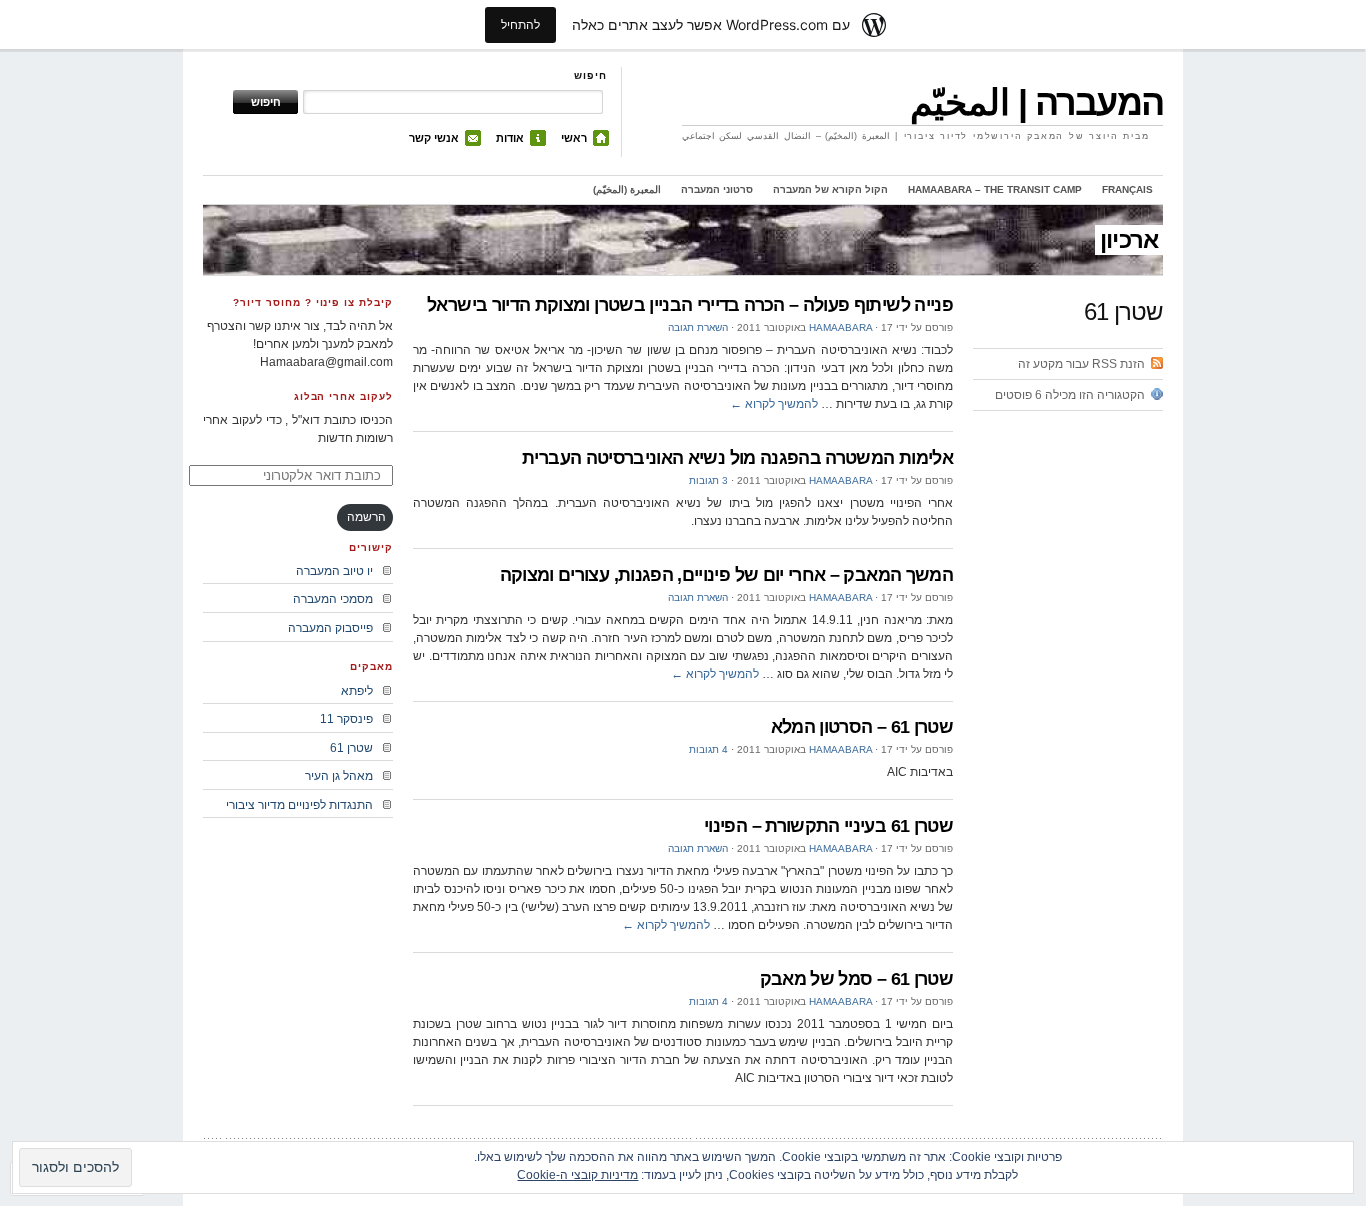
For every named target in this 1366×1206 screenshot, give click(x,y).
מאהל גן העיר (339, 776)
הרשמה (366, 517)
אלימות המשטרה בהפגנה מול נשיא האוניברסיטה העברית (737, 458)
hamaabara (840, 327)
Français (1127, 189)
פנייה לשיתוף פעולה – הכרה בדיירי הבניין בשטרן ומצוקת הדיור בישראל (690, 305)
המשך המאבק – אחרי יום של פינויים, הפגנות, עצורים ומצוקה (726, 575)
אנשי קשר (434, 138)
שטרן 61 (351, 748)
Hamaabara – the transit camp (995, 189)
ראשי (574, 138)
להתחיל (520, 24)
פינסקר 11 (346, 719)
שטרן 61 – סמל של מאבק (856, 979)
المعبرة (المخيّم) (627, 189)
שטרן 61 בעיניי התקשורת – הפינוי (828, 826)
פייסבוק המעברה (330, 628)
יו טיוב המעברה (334, 571)
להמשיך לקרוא (774, 404)
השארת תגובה (698, 327)
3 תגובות (708, 480)
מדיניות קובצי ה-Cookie (577, 1175)
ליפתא (357, 691)
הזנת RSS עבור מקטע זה (1081, 364)
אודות (510, 138)
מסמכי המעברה (333, 599)
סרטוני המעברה (717, 189)
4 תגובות (708, 749)
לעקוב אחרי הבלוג (343, 396)
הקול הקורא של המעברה (830, 189)
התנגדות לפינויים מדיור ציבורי (299, 805)
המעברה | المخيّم (1036, 102)
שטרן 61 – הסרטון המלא (862, 727)
